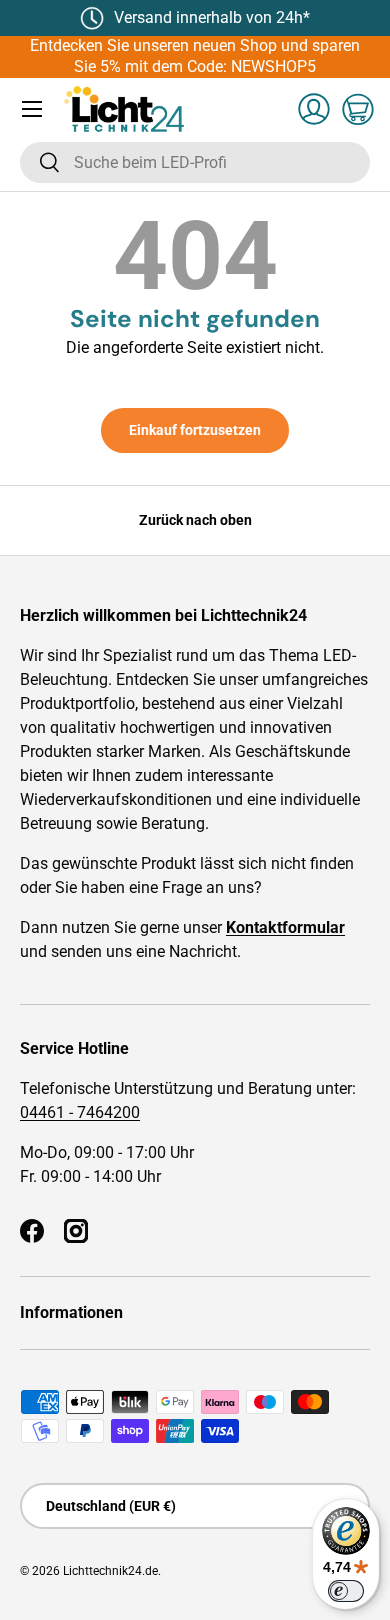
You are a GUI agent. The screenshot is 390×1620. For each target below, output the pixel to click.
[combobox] (195, 162)
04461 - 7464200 (80, 1112)
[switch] (346, 1591)
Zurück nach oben (195, 520)
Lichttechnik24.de (110, 1571)
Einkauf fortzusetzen (195, 430)
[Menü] (32, 109)
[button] (358, 109)
